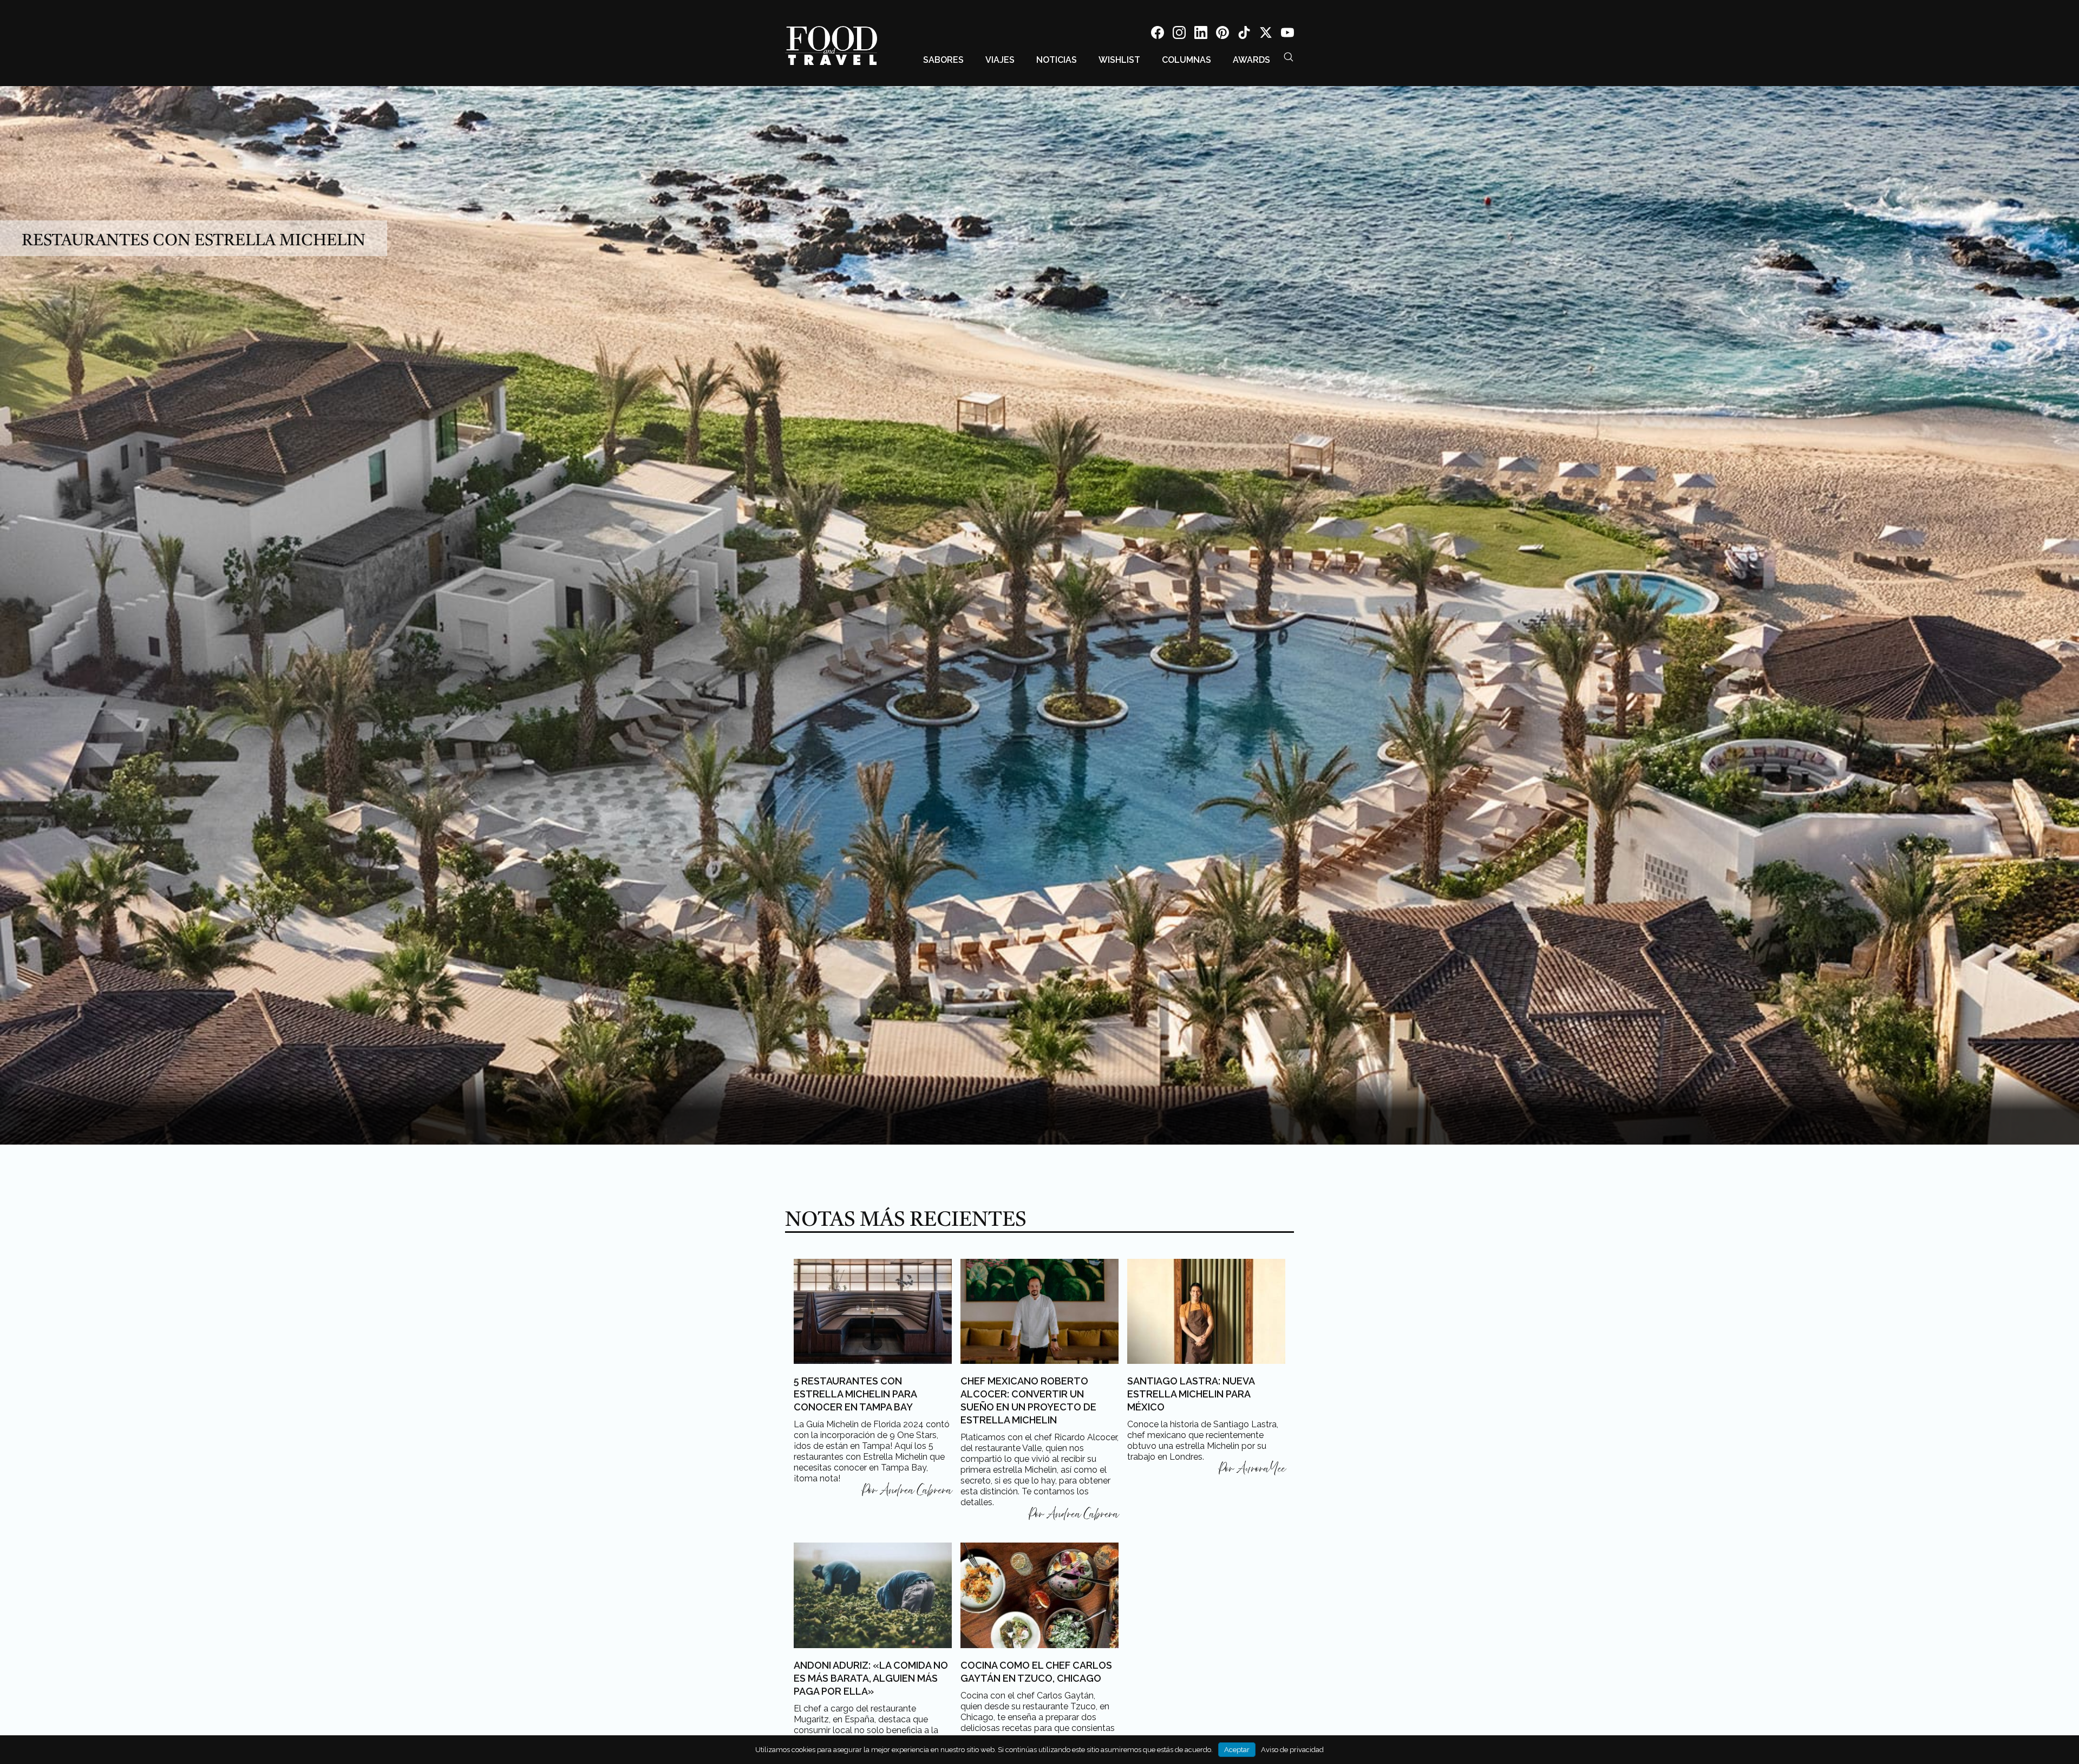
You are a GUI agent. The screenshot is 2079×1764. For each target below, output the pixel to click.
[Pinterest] (1222, 34)
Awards (1251, 60)
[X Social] (1266, 34)
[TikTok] (1244, 34)
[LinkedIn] (1201, 34)
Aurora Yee (1261, 1469)
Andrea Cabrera (916, 1491)
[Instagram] (1179, 34)
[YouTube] (1287, 34)
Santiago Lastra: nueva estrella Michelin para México (1191, 1394)
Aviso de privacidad (1292, 1750)
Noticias (1057, 60)
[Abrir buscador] (1289, 57)
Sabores (943, 60)
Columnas (1186, 60)
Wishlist (1119, 60)
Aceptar (1237, 1750)
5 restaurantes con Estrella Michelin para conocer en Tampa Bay (855, 1394)
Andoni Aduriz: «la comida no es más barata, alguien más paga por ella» (871, 1678)
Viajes (1000, 60)
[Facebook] (1158, 34)
